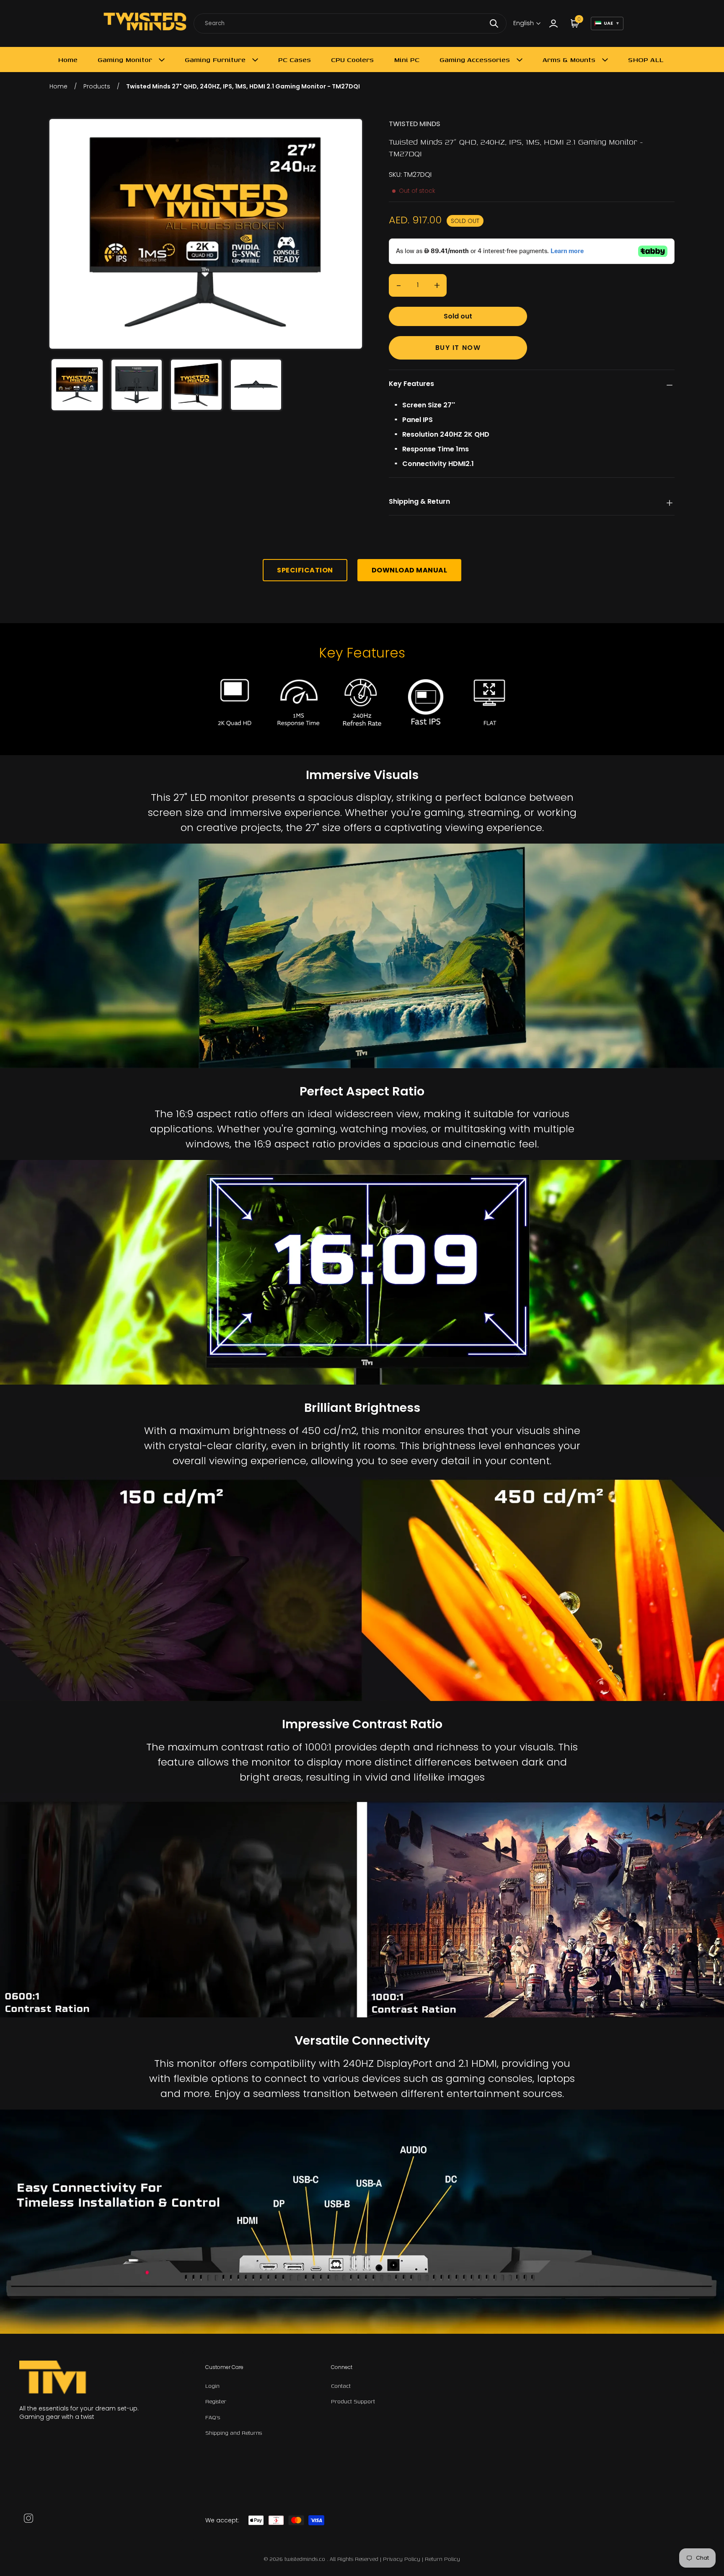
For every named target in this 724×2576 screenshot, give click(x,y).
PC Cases (295, 60)
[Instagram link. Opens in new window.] (28, 2518)
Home (68, 60)
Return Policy (442, 2559)
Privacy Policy (402, 2559)
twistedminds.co (306, 2559)
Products (97, 86)
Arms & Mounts (569, 60)
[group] (77, 385)
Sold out (458, 316)
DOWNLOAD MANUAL (410, 570)
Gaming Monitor (125, 60)
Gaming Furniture (215, 60)
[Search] (494, 23)
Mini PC (407, 60)
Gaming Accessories (475, 60)
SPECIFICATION (305, 570)
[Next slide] (350, 234)
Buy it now (458, 348)
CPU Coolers (352, 60)
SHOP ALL (646, 60)
